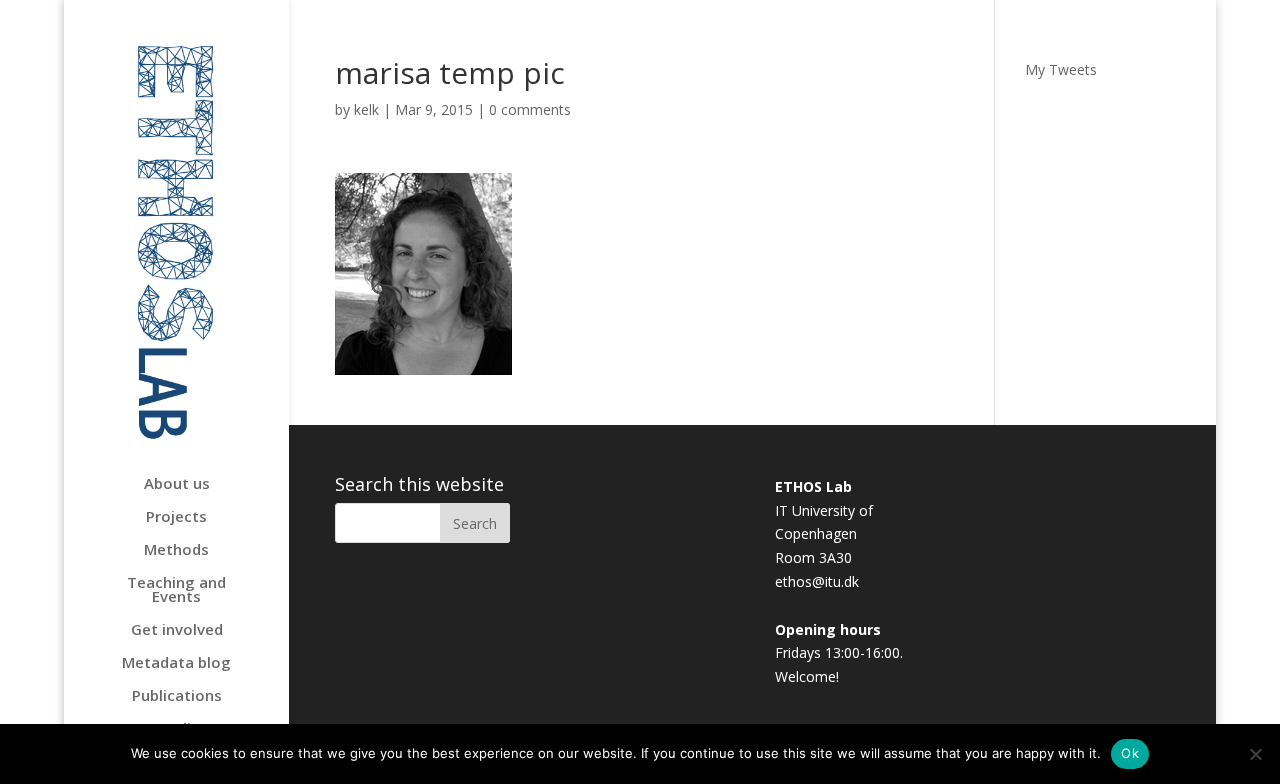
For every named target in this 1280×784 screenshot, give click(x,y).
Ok (1130, 753)
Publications (177, 696)
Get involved (177, 630)
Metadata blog (176, 663)
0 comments (530, 109)
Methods (176, 550)
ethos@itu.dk (817, 581)
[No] (1255, 754)
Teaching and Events (176, 590)
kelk (366, 109)
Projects (176, 517)
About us (177, 484)
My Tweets (1061, 69)
